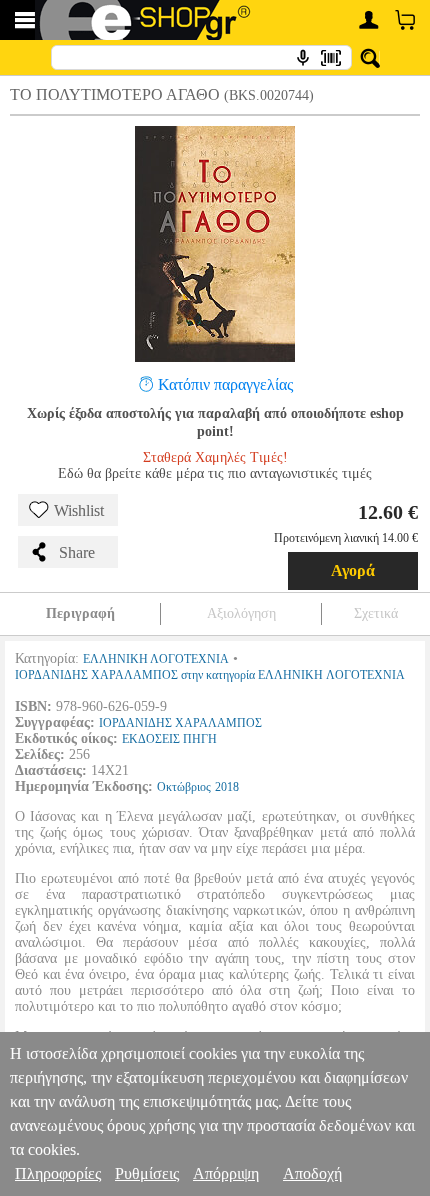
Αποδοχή (312, 1173)
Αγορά (353, 570)
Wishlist (79, 510)
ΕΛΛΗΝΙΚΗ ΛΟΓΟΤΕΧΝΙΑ (156, 659)
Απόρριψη (226, 1173)
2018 (227, 787)
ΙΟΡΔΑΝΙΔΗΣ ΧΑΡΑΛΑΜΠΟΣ (180, 723)
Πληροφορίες (58, 1173)
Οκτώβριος (184, 787)
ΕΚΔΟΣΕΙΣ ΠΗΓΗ (169, 739)
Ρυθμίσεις (147, 1173)
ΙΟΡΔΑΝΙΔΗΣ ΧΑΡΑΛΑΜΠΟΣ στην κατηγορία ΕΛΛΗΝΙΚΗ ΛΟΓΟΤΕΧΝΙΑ (210, 675)
